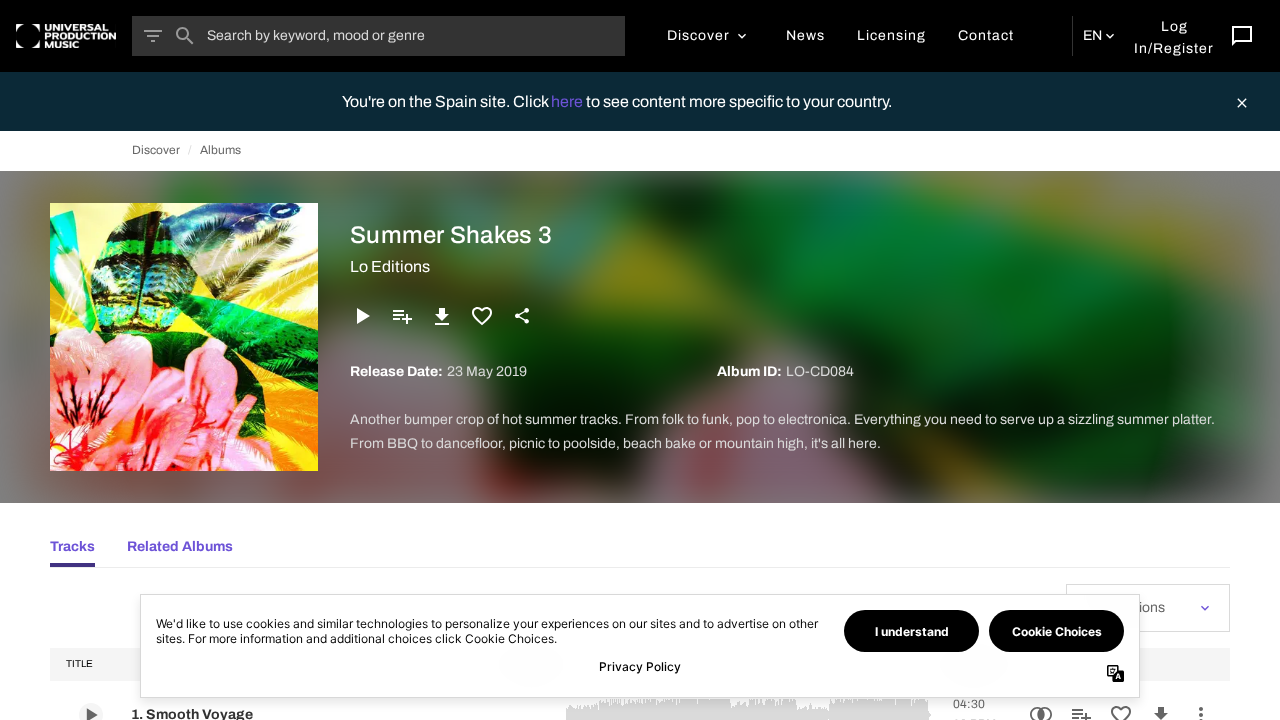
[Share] (522, 316)
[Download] (442, 316)
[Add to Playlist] (402, 316)
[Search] (185, 36)
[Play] (362, 316)
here (568, 101)
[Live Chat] (1242, 36)
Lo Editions (390, 266)
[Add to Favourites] (482, 316)
